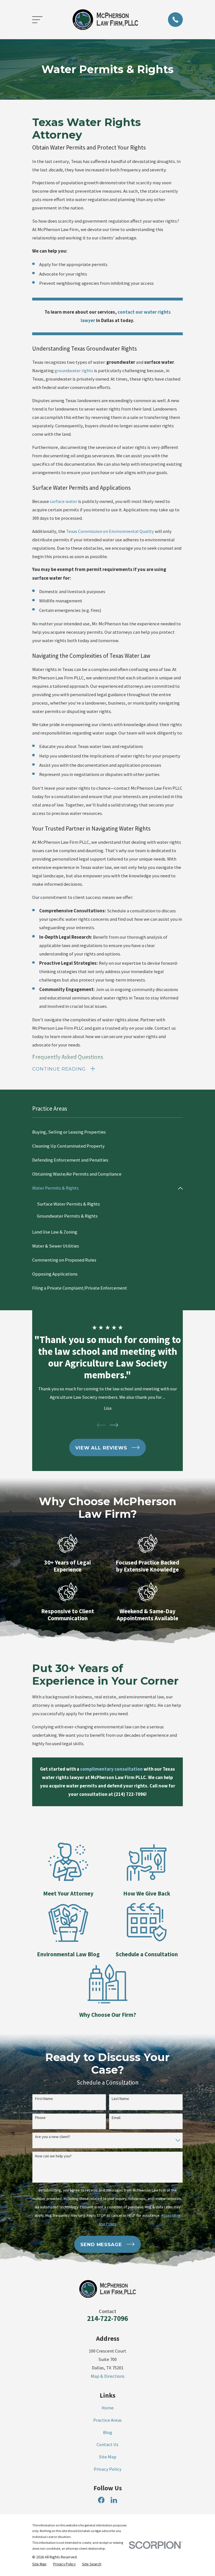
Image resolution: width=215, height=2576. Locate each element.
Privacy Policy (108, 2469)
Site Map (107, 2457)
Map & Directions (108, 2376)
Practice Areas (107, 2420)
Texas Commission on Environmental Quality (110, 531)
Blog (108, 2432)
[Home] (105, 20)
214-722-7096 (107, 2318)
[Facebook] (101, 2500)
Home (108, 2408)
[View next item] (114, 1425)
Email (116, 2118)
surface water (64, 501)
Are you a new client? (53, 2137)
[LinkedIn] (114, 2500)
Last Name (120, 2099)
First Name (44, 2099)
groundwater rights (74, 371)
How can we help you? (53, 2156)
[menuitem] (107, 1132)
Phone (40, 2118)
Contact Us (107, 2445)
